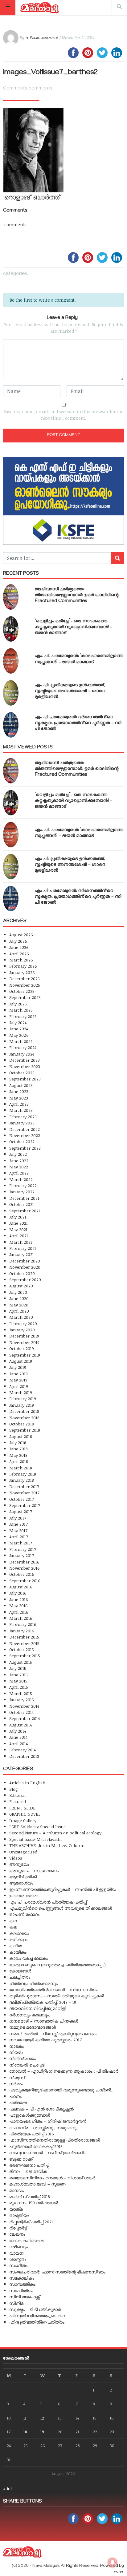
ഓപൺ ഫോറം (24, 1914)
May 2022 (19, 1167)
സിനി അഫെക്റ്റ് (25, 2297)
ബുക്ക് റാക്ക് (21, 2159)
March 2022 (21, 1179)
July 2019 (18, 1367)
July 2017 (18, 1518)
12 (42, 2418)
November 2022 (25, 1135)
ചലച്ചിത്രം (20, 1977)
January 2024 (22, 1054)
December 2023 (25, 1060)
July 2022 (18, 1154)
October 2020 (22, 1273)
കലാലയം (19, 1933)
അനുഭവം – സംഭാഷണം (34, 1871)
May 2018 (18, 1455)
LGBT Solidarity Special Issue (37, 1827)
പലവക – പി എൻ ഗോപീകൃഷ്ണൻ (41, 2109)
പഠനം (15, 2096)
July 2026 (18, 941)
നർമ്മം (16, 2084)
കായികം (18, 1952)
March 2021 (21, 1242)
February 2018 (23, 1474)
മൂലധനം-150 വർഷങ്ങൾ (34, 2203)
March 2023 (21, 1110)
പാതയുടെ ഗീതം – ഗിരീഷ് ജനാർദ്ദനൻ (48, 2121)
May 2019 (18, 1380)
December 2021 (24, 1198)
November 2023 (25, 1066)
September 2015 (25, 1656)
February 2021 (23, 1248)
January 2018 (22, 1480)
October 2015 (22, 1649)
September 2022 (25, 1148)
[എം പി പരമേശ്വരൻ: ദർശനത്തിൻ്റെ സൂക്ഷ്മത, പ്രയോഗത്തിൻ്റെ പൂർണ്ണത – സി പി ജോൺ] (11, 725)
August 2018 (21, 1436)
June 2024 (19, 1029)
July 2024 (18, 1022)
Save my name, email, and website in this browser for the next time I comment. (63, 415)
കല (13, 1927)
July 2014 (18, 1731)
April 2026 (19, 954)
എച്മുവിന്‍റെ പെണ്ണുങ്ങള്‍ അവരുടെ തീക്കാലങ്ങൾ (61, 1908)
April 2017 (19, 1537)
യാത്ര (16, 2209)
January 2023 (22, 1123)
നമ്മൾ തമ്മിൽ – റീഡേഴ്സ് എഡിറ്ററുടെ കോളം (53, 2033)
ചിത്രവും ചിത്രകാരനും (33, 1983)
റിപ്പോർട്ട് (18, 2228)
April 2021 (19, 1236)
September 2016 (25, 1581)
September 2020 (25, 1280)
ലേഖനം (17, 2234)
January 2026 (22, 972)
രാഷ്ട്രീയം (19, 2215)
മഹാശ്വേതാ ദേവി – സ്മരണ (37, 2184)
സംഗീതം (18, 2265)
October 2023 (22, 1073)
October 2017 (22, 1499)
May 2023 (19, 1098)
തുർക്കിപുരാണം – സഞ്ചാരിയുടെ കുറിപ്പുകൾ (57, 1996)
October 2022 (22, 1141)
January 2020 (22, 1330)
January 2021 (22, 1254)
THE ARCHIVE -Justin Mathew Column (47, 1845)
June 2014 (18, 1737)
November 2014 (24, 1706)
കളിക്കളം (18, 1939)
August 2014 (20, 1725)
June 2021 (18, 1223)
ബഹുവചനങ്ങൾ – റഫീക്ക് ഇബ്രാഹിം (47, 2152)
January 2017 (22, 1555)
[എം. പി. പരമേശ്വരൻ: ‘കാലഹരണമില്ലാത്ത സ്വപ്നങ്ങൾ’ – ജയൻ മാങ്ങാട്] (11, 661)
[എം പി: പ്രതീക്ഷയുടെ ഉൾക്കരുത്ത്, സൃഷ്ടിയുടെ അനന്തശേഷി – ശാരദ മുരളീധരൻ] (11, 693)
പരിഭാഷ (18, 2102)
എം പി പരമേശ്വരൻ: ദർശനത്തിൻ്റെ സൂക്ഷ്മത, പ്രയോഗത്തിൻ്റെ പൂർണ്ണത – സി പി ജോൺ (78, 723)
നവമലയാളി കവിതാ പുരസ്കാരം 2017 (45, 2040)
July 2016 (18, 1593)
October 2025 (22, 991)
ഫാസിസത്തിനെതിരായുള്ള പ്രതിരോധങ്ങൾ (55, 2140)
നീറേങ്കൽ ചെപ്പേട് (27, 2065)
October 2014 (21, 1712)
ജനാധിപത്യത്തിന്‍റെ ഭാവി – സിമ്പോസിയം (54, 1989)
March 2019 (21, 1392)
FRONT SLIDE (22, 1808)
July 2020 (18, 1292)
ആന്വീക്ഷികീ (23, 1877)
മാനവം (16, 2190)
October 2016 (22, 1574)
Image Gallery (23, 1820)
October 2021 (22, 1204)
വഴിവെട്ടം (18, 2247)
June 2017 (18, 1524)
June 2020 (19, 1298)
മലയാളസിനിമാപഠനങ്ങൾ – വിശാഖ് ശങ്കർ (52, 2178)
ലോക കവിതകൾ (26, 2240)
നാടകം (16, 2046)
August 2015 (21, 1662)
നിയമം (16, 2052)
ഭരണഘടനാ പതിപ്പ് (29, 2165)
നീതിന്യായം (23, 2058)
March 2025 (21, 1010)
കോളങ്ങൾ (20, 1971)
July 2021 (18, 1217)
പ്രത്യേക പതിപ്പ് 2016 (32, 2134)
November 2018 (24, 1418)
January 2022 (22, 1192)
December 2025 (25, 979)
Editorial (17, 1795)
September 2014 (25, 1718)
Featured (18, 1801)
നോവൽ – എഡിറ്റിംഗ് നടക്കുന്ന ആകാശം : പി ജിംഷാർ (64, 2071)
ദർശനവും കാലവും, (30, 2015)
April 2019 (19, 1386)
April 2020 (19, 1311)
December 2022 (25, 1129)
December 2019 (24, 1336)
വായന (16, 2253)
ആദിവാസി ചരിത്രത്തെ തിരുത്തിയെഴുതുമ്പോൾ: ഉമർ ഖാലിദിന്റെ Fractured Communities (77, 596)
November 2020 (25, 1267)
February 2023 (23, 1117)
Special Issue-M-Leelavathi (35, 1839)
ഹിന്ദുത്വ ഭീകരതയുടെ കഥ (37, 2315)
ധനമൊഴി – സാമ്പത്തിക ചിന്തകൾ (44, 2021)
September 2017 (25, 1505)
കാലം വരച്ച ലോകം (29, 1958)
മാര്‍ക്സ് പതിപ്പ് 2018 (30, 2196)
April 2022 (19, 1173)
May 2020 (19, 1305)
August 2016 (21, 1587)
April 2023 (19, 1104)
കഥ (13, 1921)
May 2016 (18, 1605)
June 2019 (18, 1374)
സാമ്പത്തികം (22, 2284)
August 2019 (21, 1361)
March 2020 (21, 1317)
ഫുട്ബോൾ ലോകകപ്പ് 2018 (36, 2146)
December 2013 (24, 1756)
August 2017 (21, 1511)
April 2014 (18, 1744)
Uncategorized (23, 1852)
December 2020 (25, 1261)
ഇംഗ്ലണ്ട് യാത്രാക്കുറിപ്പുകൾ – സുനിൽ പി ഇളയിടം (63, 1889)
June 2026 (19, 947)
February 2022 (23, 1185)
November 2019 (24, 1342)
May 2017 (18, 1530)
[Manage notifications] (113, 2562)
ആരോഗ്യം (21, 1883)
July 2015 (18, 1668)
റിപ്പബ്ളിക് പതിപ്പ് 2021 (31, 2222)
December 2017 (24, 1486)
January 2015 (22, 1700)
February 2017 (23, 1549)
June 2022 (19, 1161)
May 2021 (18, 1229)
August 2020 (21, 1286)
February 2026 (23, 966)
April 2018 (19, 1461)
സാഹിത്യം (21, 2291)
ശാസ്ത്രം (18, 2259)
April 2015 (19, 1687)
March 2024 (21, 1041)
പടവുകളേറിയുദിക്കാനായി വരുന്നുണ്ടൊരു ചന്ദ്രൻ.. (61, 2090)
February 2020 (23, 1324)
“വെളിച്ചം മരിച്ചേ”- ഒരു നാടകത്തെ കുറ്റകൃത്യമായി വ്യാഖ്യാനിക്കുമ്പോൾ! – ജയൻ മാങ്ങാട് (74, 628)
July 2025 (18, 1004)
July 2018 (18, 1443)
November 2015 (24, 1643)
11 (25, 2418)
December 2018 (24, 1411)
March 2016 (21, 1618)
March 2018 (21, 1468)
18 (25, 2432)
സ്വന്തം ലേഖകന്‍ (42, 38)
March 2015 (21, 1693)
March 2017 (21, 1543)
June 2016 (19, 1599)
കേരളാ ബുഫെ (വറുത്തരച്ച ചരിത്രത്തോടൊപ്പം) (57, 1965)
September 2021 (25, 1211)
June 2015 (18, 1675)
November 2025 (25, 985)
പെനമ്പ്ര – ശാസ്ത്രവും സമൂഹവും (44, 2128)
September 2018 (25, 1430)
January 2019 (22, 1405)
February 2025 (23, 1016)
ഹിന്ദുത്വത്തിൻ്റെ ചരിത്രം (37, 2322)
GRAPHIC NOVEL (25, 1814)
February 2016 (23, 1624)
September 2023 (25, 1079)
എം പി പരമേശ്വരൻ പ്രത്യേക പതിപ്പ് (48, 1902)
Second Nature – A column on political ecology (55, 1833)
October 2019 (22, 1348)
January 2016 (22, 1631)
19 (42, 2432)
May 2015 (18, 1681)
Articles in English (27, 1783)
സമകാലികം (22, 2278)
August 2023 (21, 1085)
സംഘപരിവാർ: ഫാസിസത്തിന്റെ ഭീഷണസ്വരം (57, 2272)
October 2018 (22, 1424)
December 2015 (24, 1637)
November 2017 (24, 1493)
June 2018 (18, 1449)
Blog (14, 1789)
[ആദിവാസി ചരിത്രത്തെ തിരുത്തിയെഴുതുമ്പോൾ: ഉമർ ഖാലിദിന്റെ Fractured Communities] (11, 597)
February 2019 (23, 1399)
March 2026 (21, 960)
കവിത (16, 1946)
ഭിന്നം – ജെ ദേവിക (28, 2171)
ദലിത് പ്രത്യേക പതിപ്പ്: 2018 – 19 (43, 2002)
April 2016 (19, 1612)
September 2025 (25, 997)
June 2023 (19, 1091)
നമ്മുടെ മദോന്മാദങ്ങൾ (33, 2027)
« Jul (7, 2489)
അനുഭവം (19, 1864)
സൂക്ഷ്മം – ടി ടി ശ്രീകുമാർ (35, 2309)
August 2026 (21, 935)
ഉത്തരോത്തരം (24, 1895)
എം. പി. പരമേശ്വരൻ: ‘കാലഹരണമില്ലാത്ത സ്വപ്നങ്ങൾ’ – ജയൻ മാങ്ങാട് (79, 659)
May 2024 (18, 1035)
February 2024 (23, 1047)
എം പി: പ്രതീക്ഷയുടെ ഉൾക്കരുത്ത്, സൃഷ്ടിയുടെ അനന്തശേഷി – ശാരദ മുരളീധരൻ (70, 692)
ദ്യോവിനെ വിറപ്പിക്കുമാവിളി (38, 2008)
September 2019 (25, 1355)
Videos (16, 1858)
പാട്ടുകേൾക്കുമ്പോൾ (30, 2115)
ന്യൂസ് (17, 2077)
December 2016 (24, 1562)
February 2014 (23, 1750)
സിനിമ (16, 2303)
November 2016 (25, 1568)
